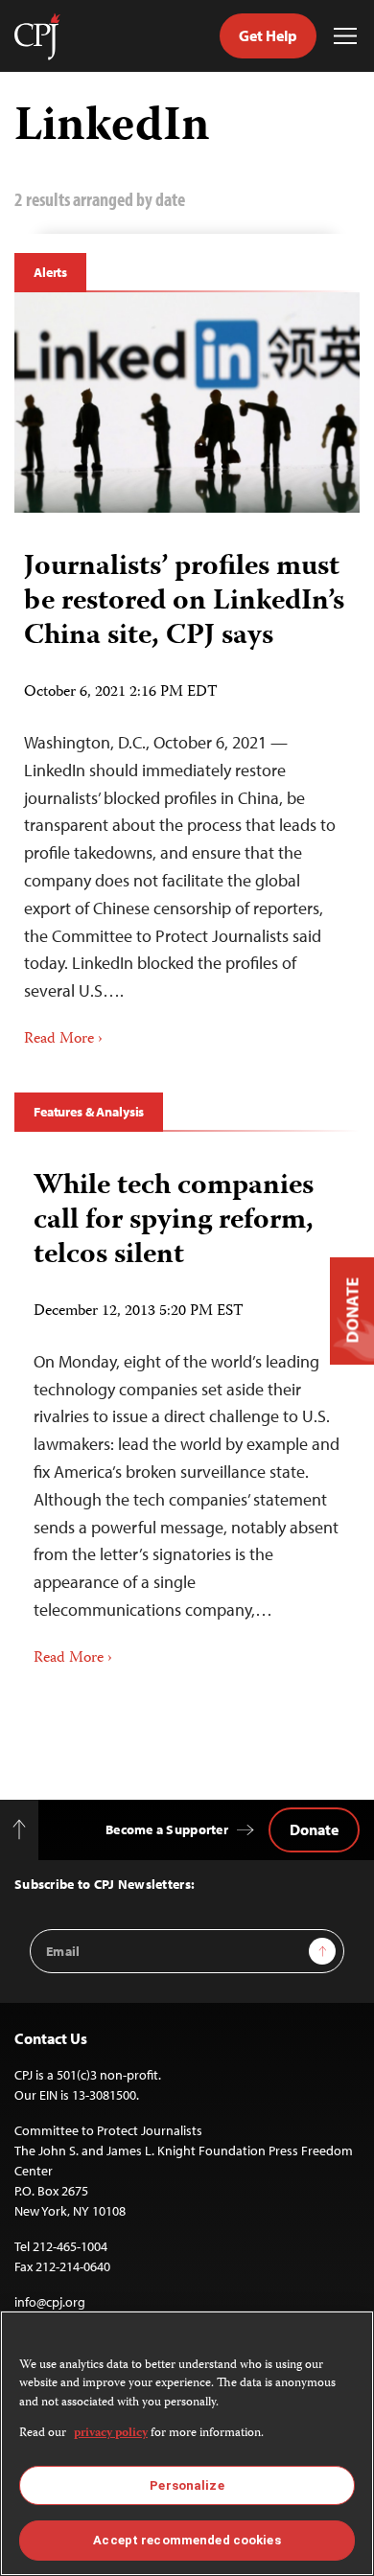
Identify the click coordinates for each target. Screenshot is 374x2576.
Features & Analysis (89, 1112)
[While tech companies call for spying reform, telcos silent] (187, 1412)
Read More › (63, 1040)
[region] (187, 2443)
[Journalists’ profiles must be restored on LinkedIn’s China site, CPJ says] (187, 402)
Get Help (268, 35)
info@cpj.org (50, 2302)
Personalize (187, 2485)
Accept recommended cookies (187, 2540)
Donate (314, 1829)
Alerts (50, 272)
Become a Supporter (167, 1829)
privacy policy (111, 2434)
